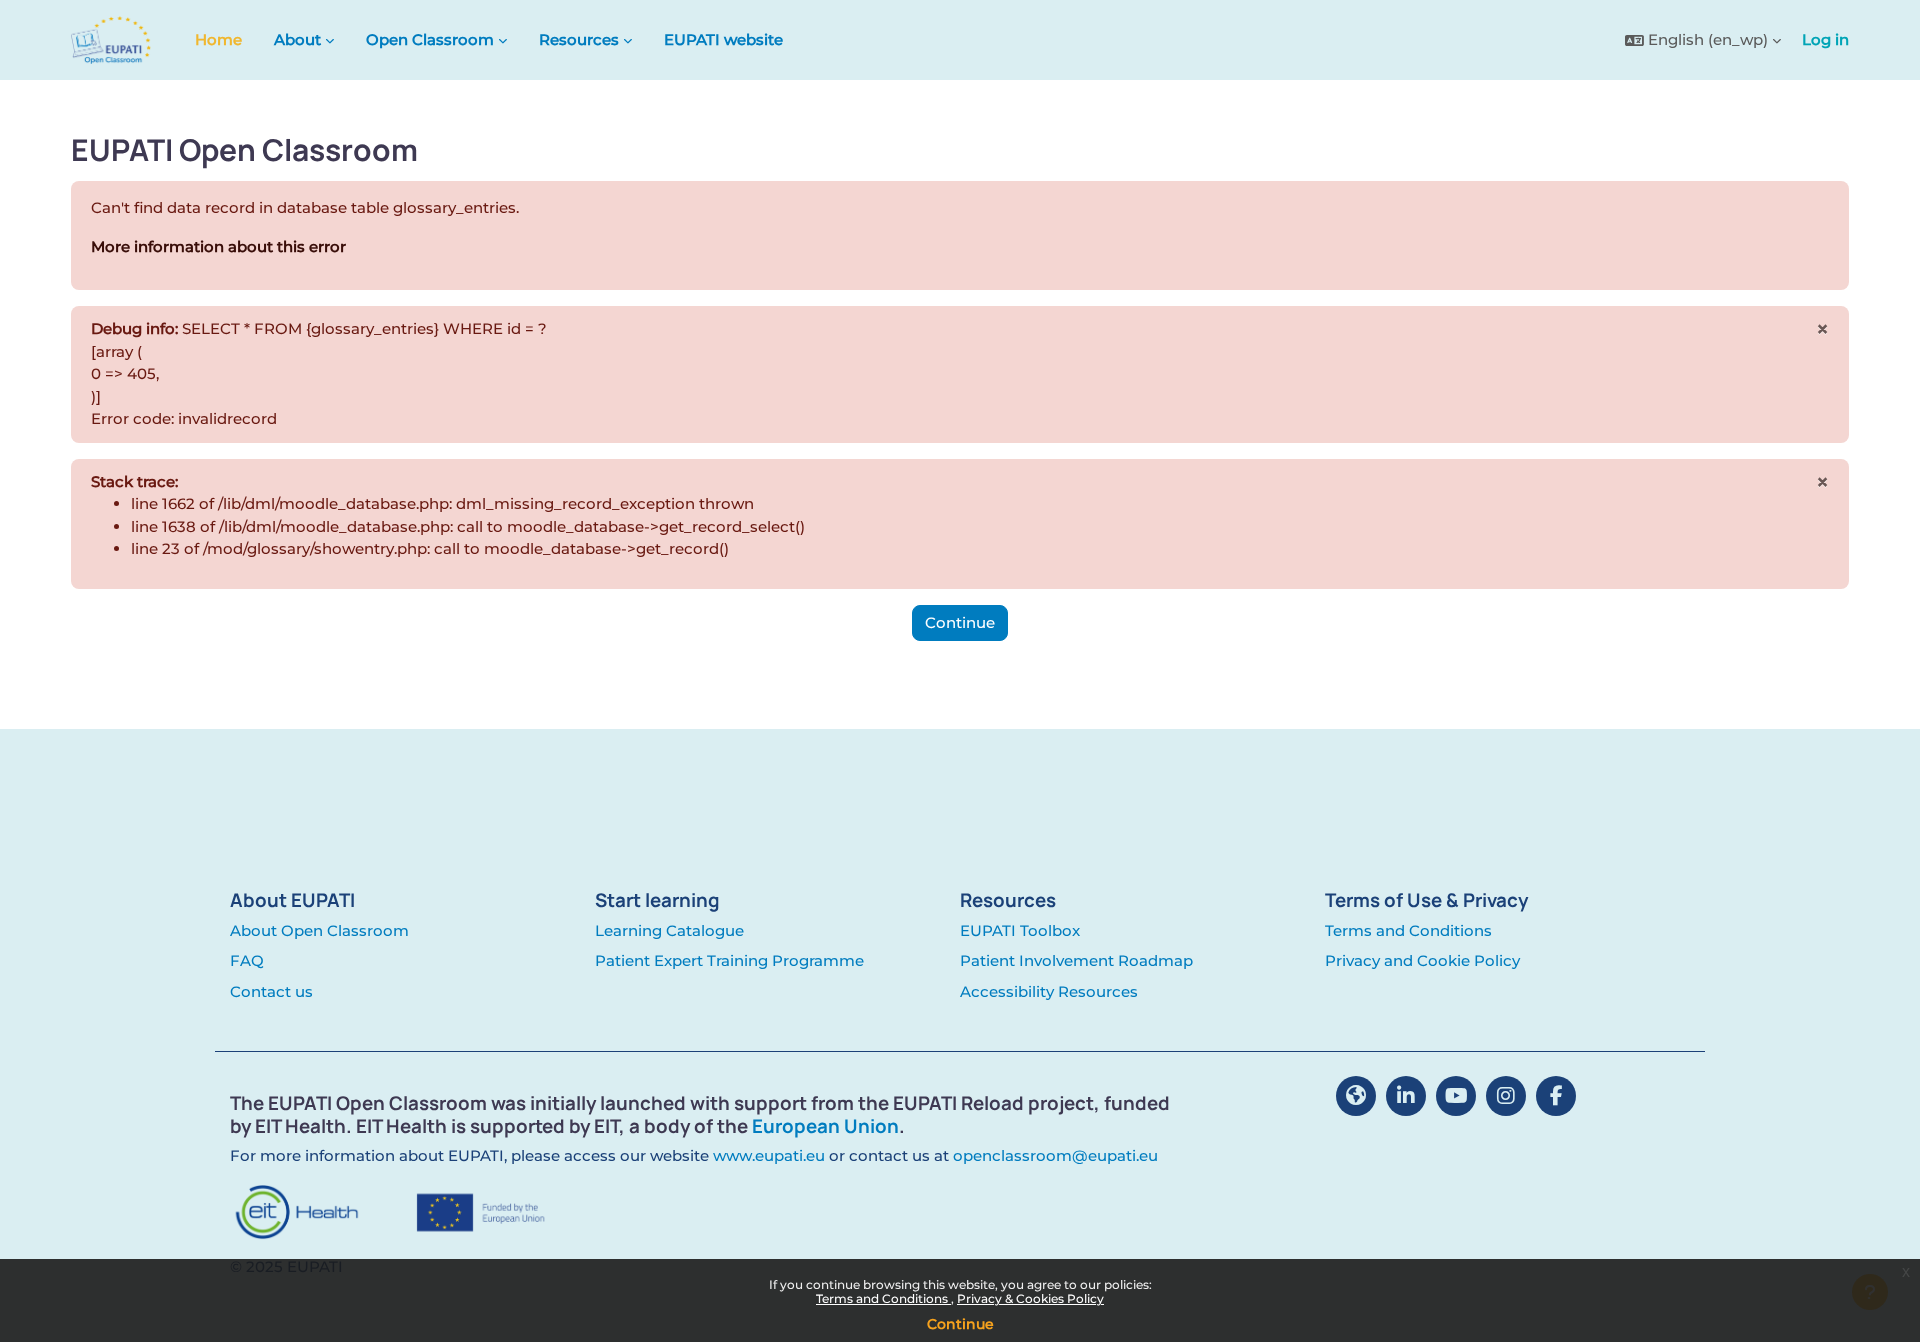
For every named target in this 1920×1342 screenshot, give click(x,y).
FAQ (247, 960)
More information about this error (218, 246)
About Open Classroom (319, 930)
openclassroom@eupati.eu (1055, 1155)
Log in (1825, 39)
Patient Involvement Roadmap (1076, 960)
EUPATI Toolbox (1020, 930)
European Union (825, 1126)
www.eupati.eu (769, 1155)
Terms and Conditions (883, 1298)
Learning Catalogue (669, 930)
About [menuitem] (297, 39)
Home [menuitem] (218, 39)
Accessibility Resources (1049, 991)
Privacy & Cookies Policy (1030, 1298)
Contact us (271, 991)
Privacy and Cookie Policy (1422, 960)
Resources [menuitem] (579, 39)
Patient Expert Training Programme (729, 960)
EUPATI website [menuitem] (723, 39)
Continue (960, 1324)
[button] (1703, 40)
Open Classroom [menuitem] (430, 39)
